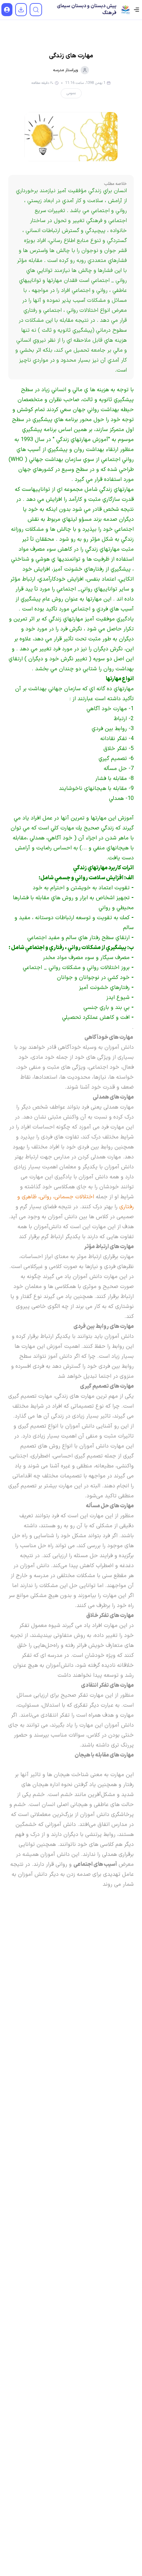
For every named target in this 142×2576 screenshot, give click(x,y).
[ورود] (7, 10)
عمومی (71, 93)
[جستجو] (36, 10)
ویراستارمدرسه (65, 70)
